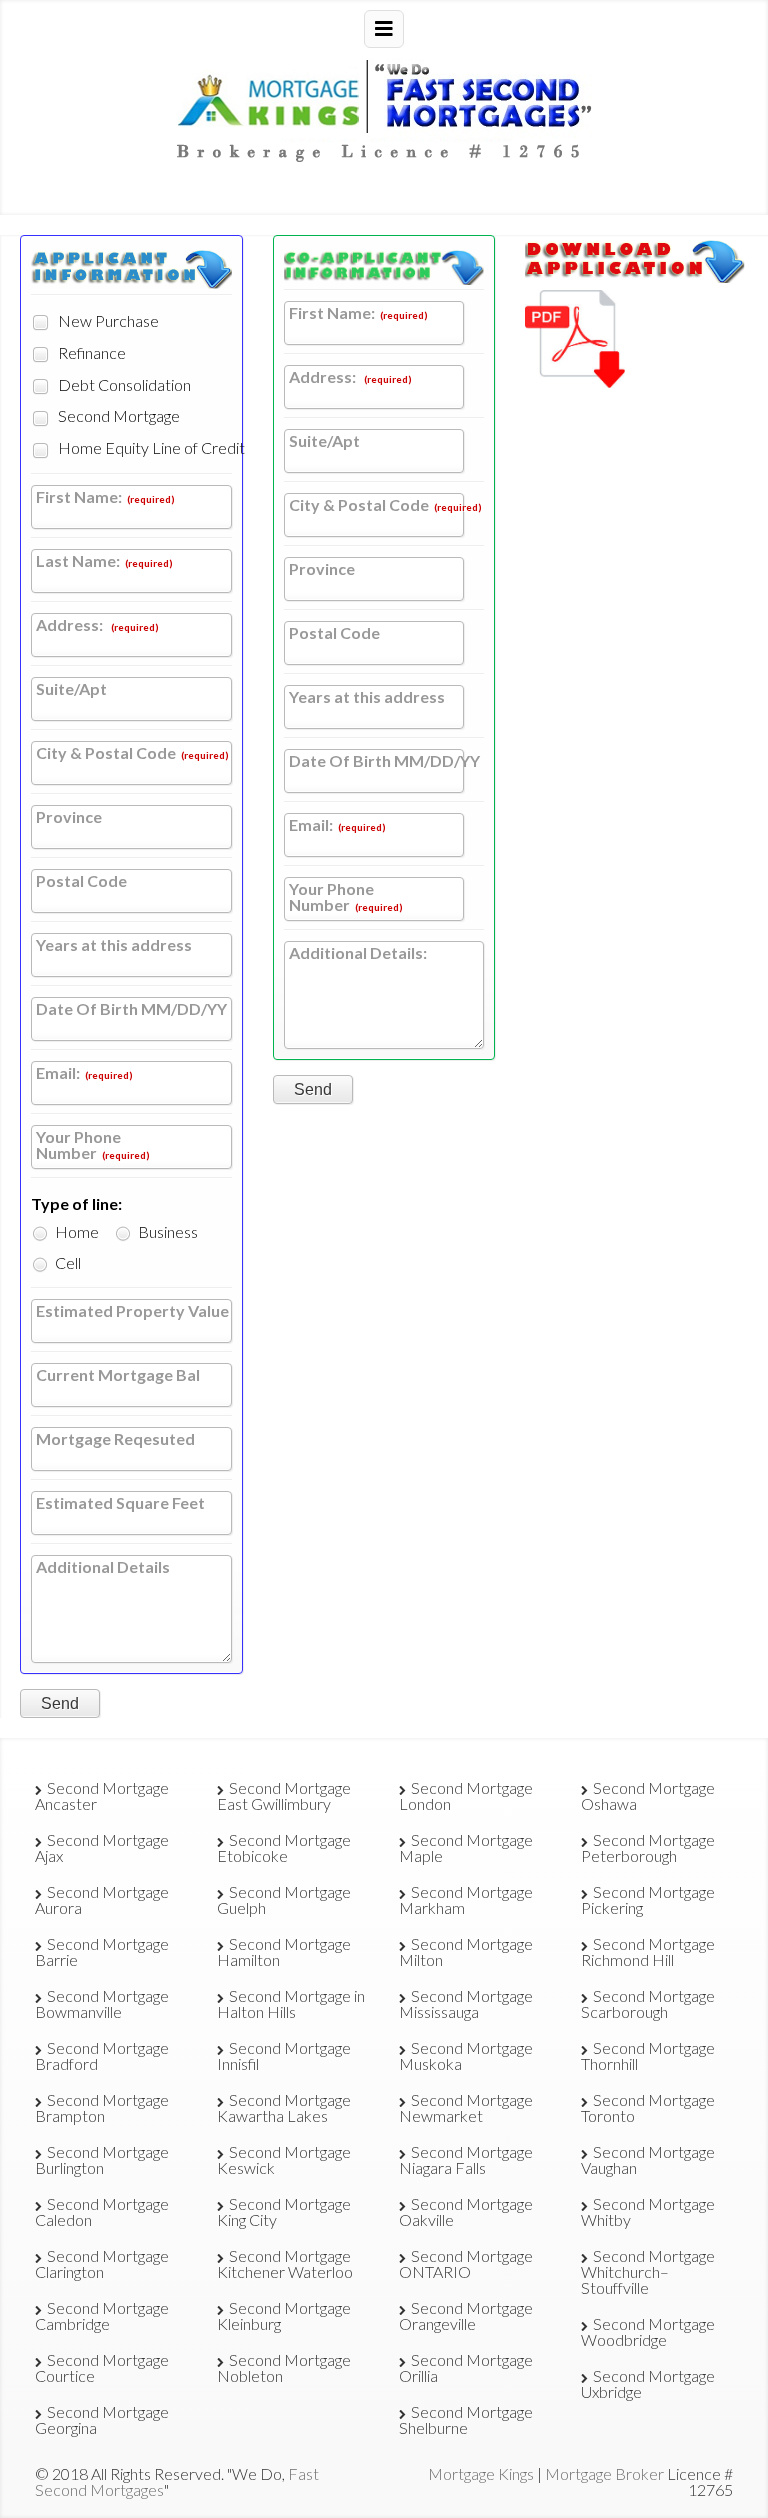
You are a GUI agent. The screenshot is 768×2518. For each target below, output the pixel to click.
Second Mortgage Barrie (102, 1951)
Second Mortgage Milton (466, 1951)
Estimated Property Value (132, 1311)
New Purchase (107, 320)
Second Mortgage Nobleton (284, 2367)
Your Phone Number (93, 1145)
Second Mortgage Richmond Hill (648, 1951)
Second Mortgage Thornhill (648, 2055)
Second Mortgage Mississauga (466, 2003)
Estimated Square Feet (120, 1503)
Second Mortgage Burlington (102, 2159)
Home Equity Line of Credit (136, 447)
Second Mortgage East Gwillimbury (284, 1795)
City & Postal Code (132, 753)
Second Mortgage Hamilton (284, 1951)
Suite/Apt (71, 689)
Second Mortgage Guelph (284, 1899)
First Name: (105, 497)
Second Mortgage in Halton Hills (291, 2003)
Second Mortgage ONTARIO (466, 2263)
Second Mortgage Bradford (102, 2055)
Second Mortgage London (466, 1795)
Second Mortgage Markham (466, 1899)
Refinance (90, 352)
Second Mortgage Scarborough (648, 2003)
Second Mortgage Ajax (102, 1847)
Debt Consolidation (123, 384)
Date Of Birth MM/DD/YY (131, 1009)
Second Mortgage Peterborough (648, 1847)
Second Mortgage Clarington (102, 2263)
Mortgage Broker (604, 2473)
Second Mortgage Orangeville (466, 2315)
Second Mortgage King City (284, 2211)
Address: (97, 625)
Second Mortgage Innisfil (284, 2055)
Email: (84, 1073)
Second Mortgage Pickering (648, 1899)
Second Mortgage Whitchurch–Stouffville (648, 2271)
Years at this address (114, 945)
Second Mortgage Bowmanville (102, 2003)
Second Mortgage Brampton (102, 2107)
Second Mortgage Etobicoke (284, 1847)
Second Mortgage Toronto (648, 2107)
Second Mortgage (117, 415)
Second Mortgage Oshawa (648, 1795)
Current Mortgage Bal (118, 1375)
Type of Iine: (76, 1203)
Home (75, 1231)
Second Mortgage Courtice (102, 2367)
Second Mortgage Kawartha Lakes (284, 2107)
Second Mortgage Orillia (466, 2367)
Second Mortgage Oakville (466, 2211)
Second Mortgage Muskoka (466, 2055)
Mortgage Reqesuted (115, 1439)
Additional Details (103, 1567)
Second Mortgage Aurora (102, 1899)
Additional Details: (358, 953)
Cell (66, 1262)
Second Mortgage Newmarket (466, 2107)
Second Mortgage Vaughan (648, 2159)
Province (69, 817)
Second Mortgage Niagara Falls (466, 2159)
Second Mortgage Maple (466, 1847)
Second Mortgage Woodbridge (648, 2331)
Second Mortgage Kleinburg (284, 2315)
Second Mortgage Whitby (648, 2211)
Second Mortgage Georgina (102, 2419)
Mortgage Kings (481, 2473)
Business (166, 1231)
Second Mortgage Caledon (102, 2211)
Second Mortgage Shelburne (466, 2419)
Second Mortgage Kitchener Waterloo (285, 2263)
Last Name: (104, 561)
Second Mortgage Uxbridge (648, 2383)
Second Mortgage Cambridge (102, 2315)
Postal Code (81, 881)
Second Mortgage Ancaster (102, 1795)
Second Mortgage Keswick (284, 2159)
